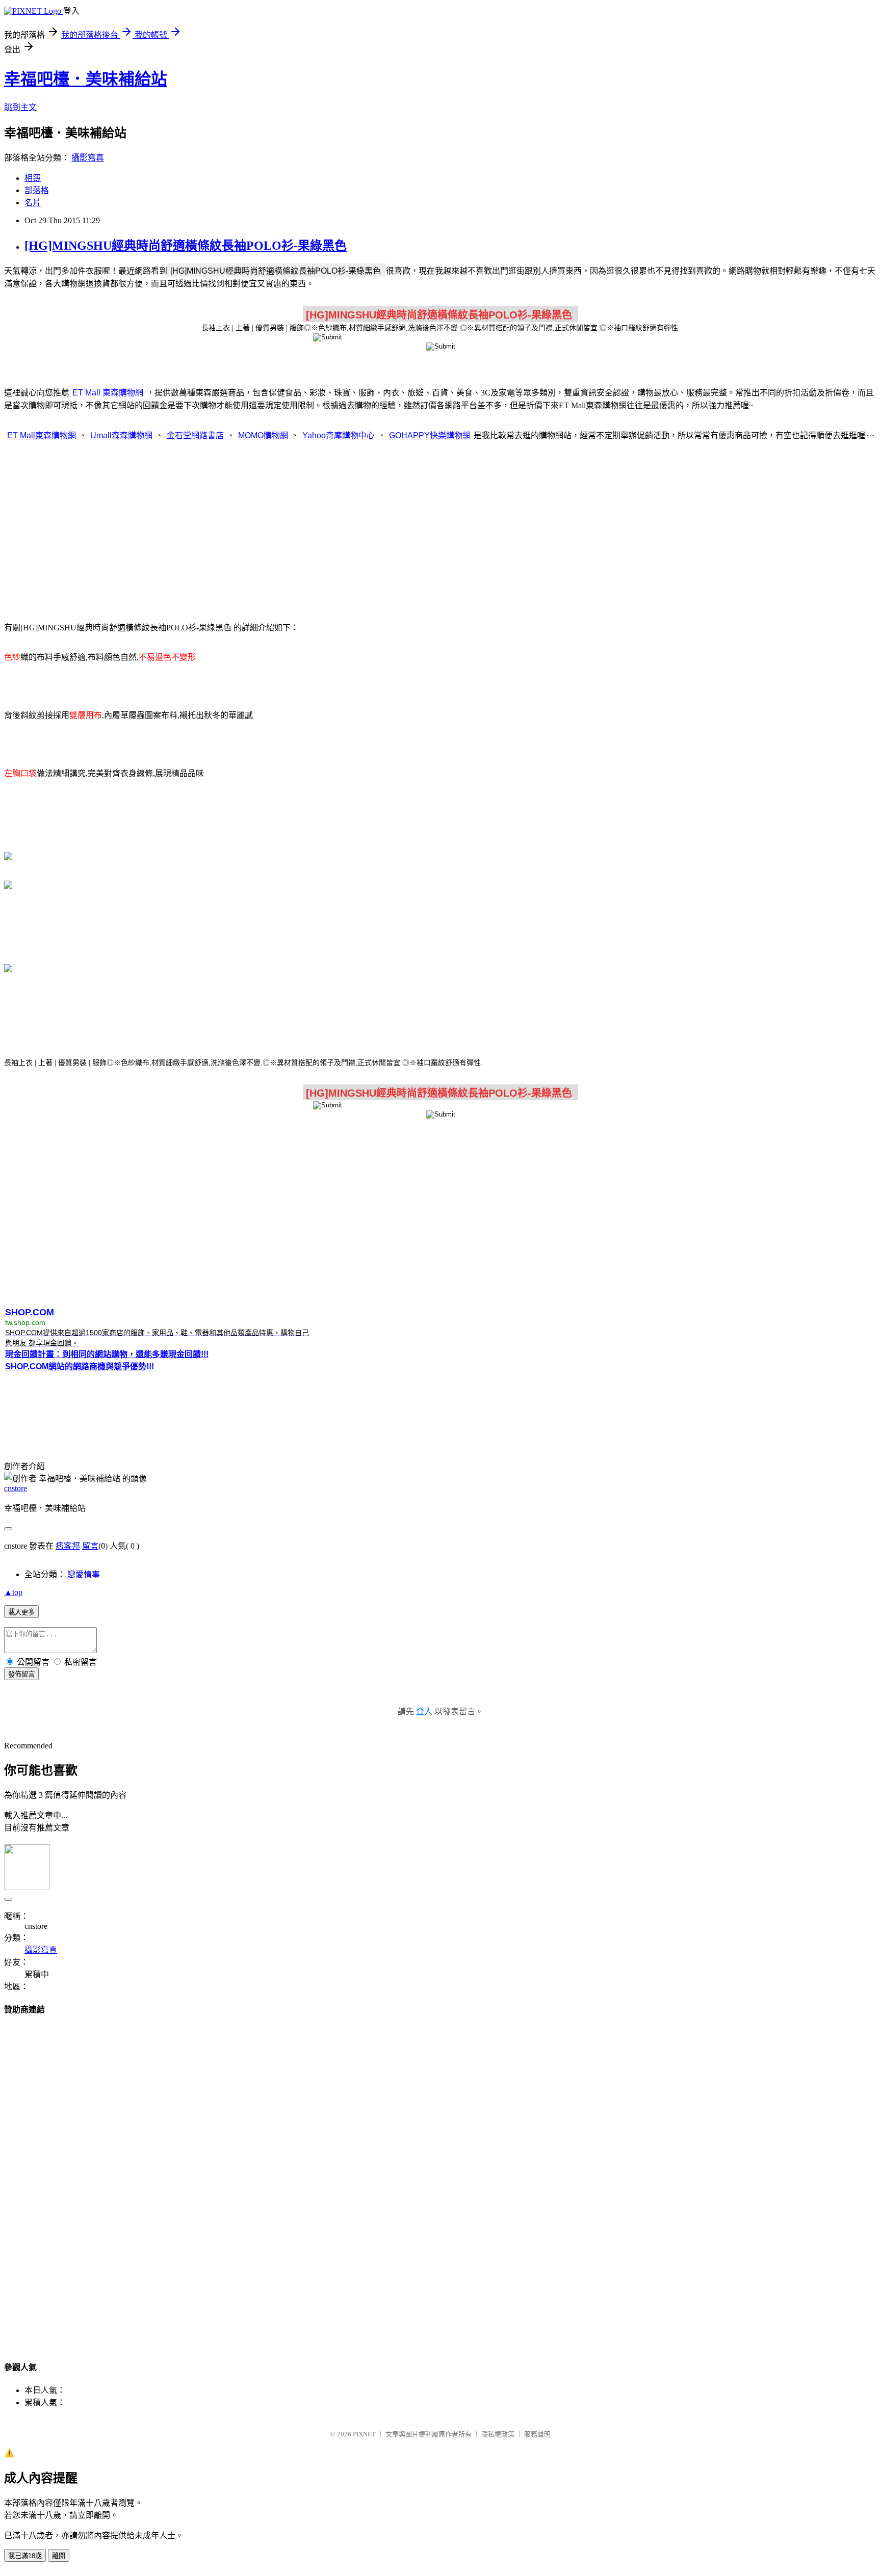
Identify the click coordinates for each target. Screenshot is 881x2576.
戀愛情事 (84, 1574)
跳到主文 (20, 107)
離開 (59, 2556)
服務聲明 (537, 2434)
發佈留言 (21, 1674)
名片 (33, 203)
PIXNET (364, 2434)
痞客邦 (68, 1546)
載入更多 (21, 1612)
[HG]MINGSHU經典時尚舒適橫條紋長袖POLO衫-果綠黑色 (186, 246)
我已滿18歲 (25, 2556)
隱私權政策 (498, 2434)
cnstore (16, 1488)
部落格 (37, 190)
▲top (13, 1592)
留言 (90, 1546)
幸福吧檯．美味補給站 (86, 79)
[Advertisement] (440, 530)
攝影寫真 (88, 158)
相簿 (33, 178)
